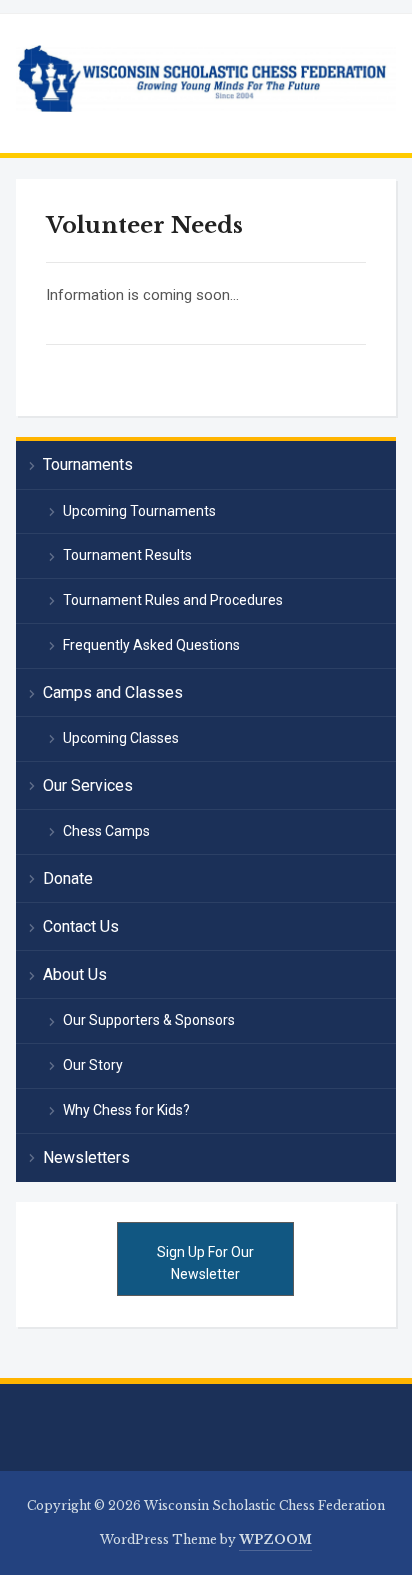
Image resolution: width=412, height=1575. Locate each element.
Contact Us (81, 926)
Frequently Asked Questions (151, 645)
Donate (68, 878)
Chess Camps (106, 831)
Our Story (93, 1065)
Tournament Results (127, 555)
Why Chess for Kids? (126, 1110)
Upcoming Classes (121, 738)
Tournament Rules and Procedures (173, 600)
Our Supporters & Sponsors (149, 1020)
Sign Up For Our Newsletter (205, 1263)
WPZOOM (275, 1539)
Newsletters (86, 1157)
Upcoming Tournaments (139, 511)
